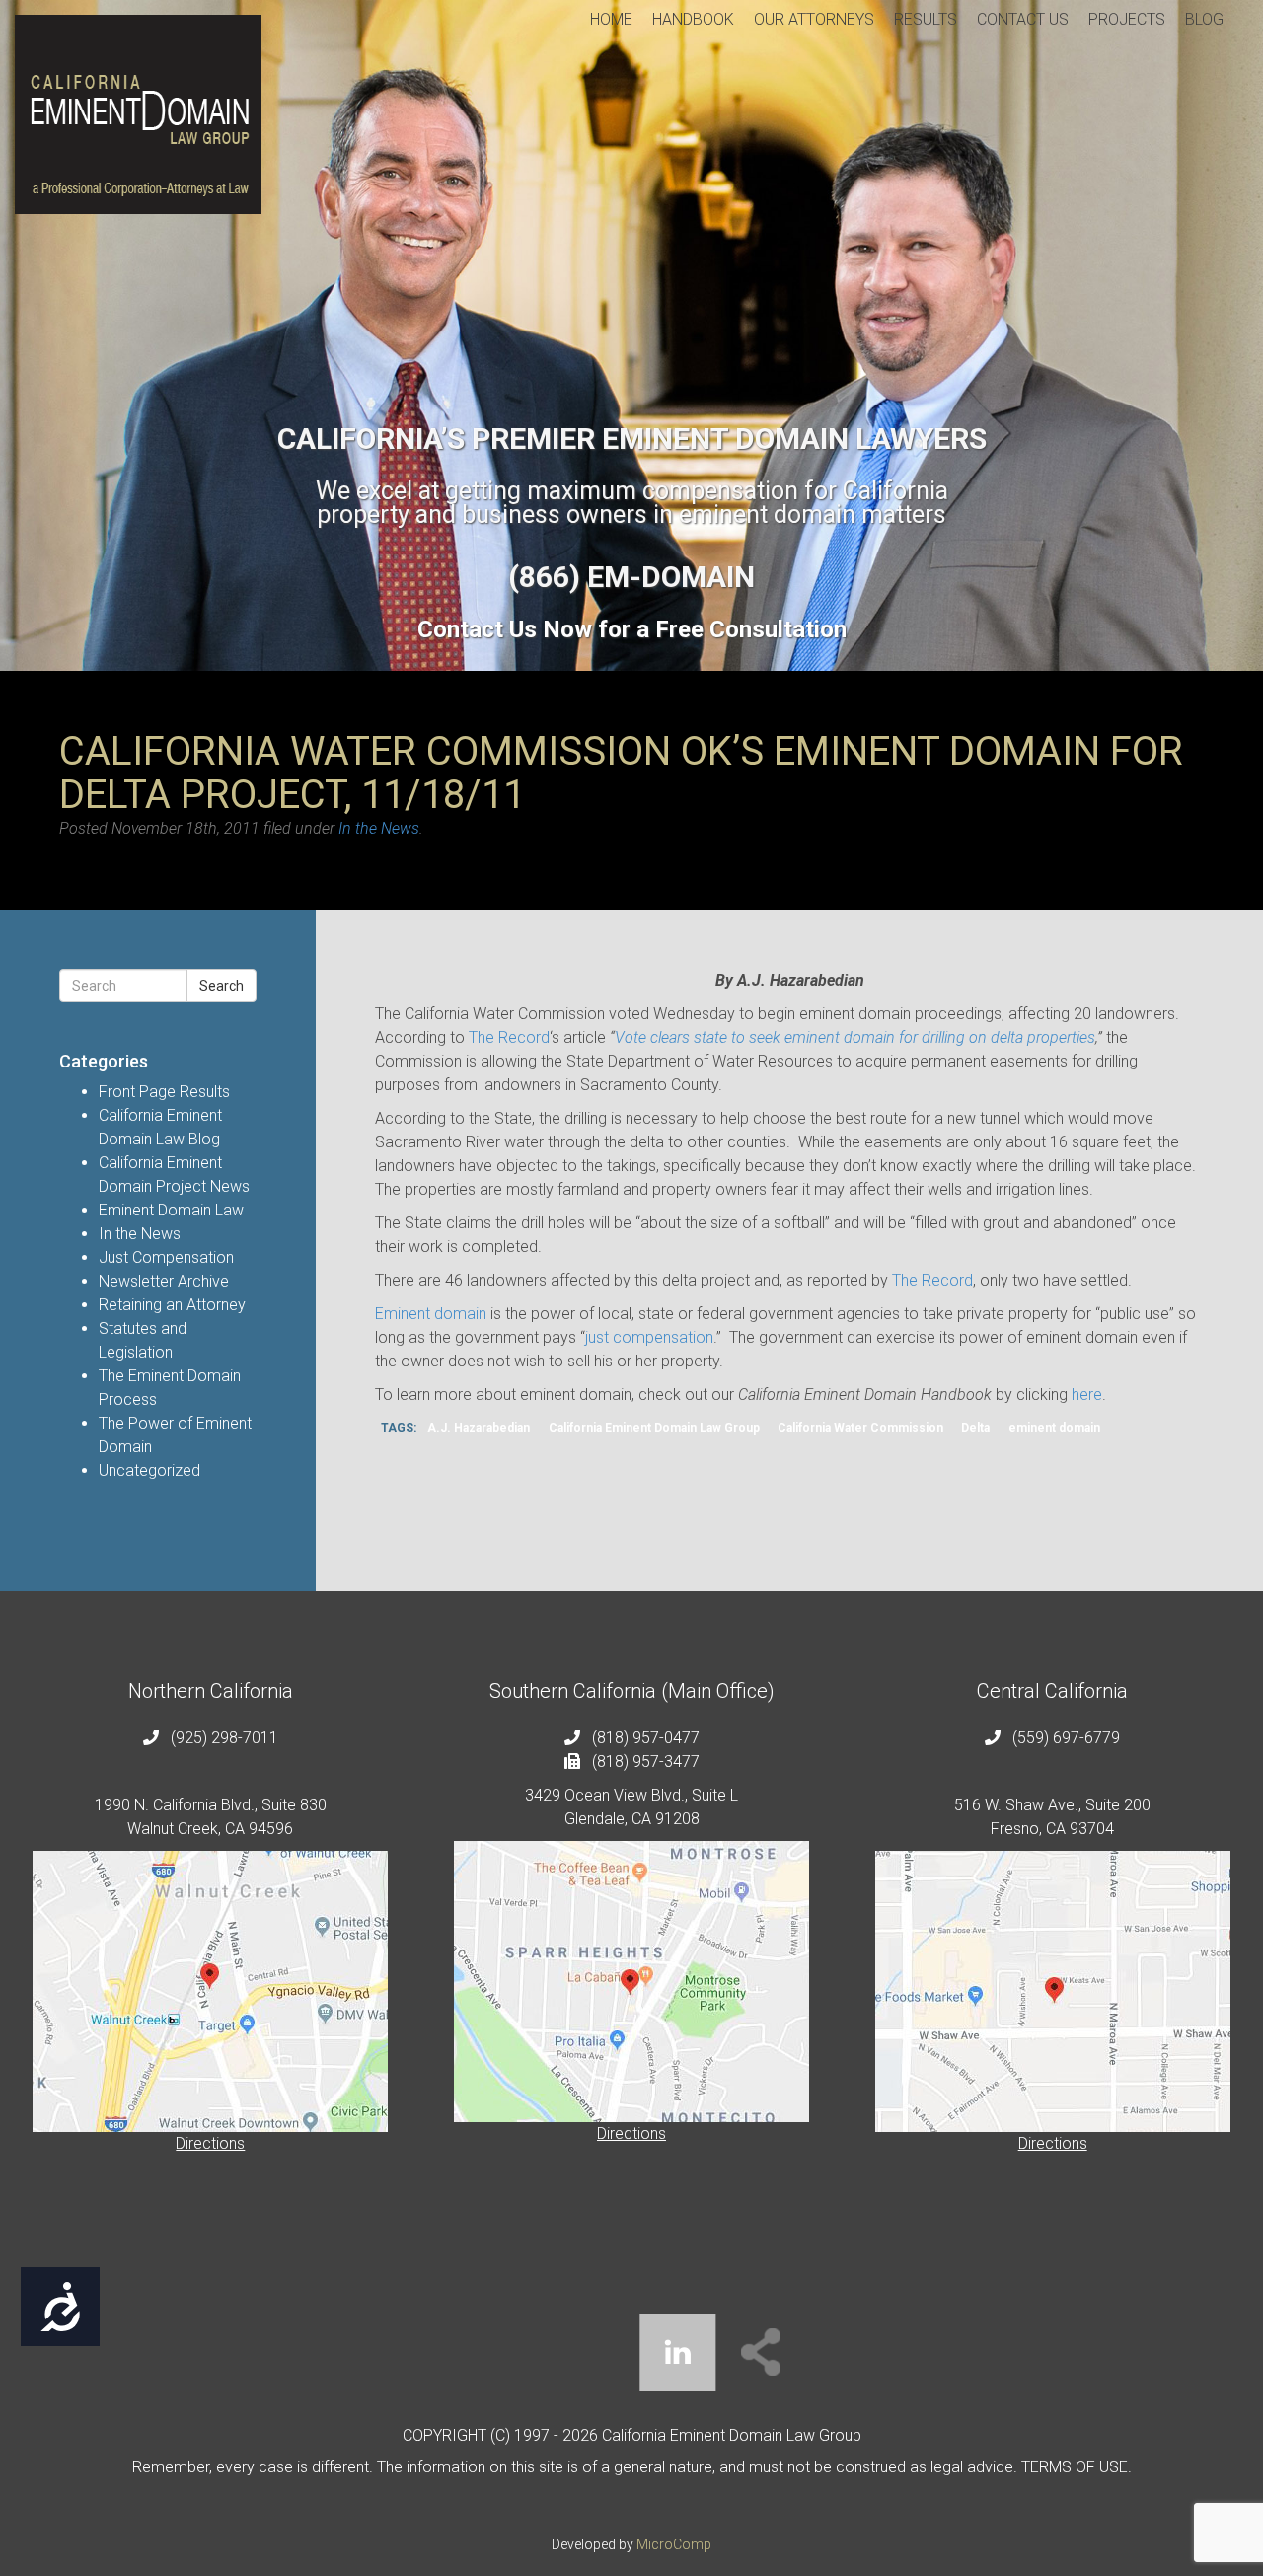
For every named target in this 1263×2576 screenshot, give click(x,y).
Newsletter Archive (164, 1281)
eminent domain (1054, 1428)
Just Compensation (166, 1257)
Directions (210, 2143)
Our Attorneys (814, 19)
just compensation (649, 1337)
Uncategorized (149, 1471)
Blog (1204, 19)
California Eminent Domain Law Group (654, 1428)
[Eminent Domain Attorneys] (138, 114)
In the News (379, 828)
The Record (509, 1037)
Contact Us (1023, 19)
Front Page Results (164, 1092)
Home (611, 19)
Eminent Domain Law (171, 1210)
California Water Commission (860, 1428)
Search (222, 986)
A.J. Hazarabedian (479, 1428)
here (1087, 1395)
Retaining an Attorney (172, 1305)
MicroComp (674, 2544)
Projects (1127, 19)
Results (926, 19)
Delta (975, 1428)
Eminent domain (431, 1314)
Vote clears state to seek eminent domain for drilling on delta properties (855, 1037)
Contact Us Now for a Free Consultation (632, 629)
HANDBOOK (693, 19)
